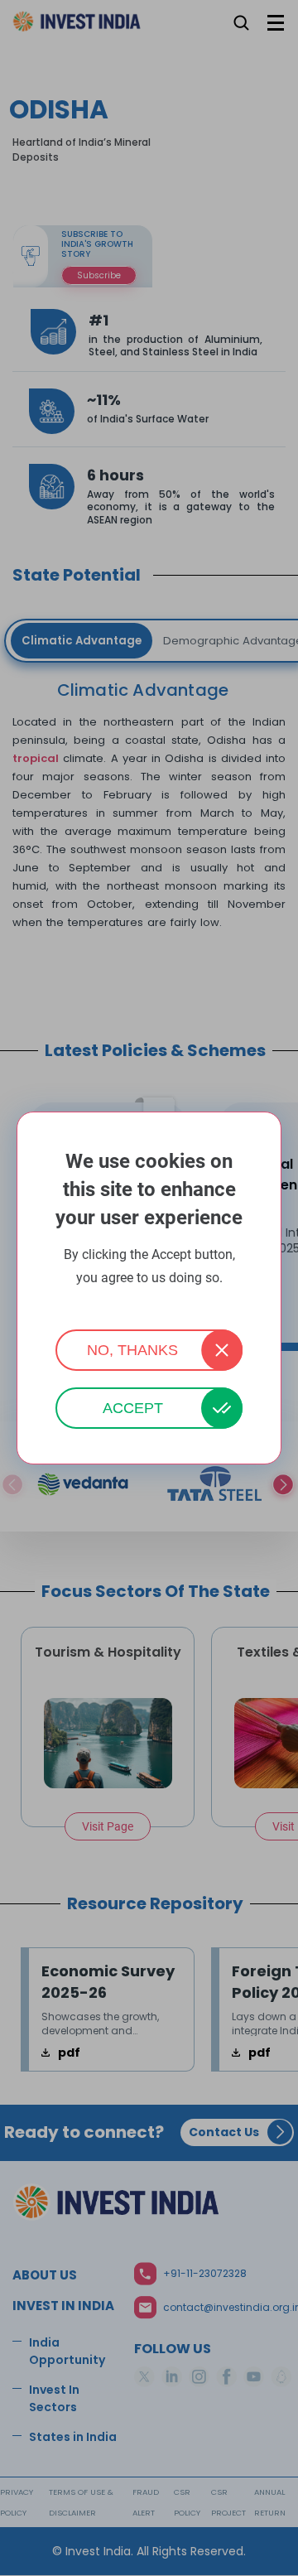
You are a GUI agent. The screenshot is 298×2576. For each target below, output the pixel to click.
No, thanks (132, 1350)
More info (149, 1300)
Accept (133, 1408)
